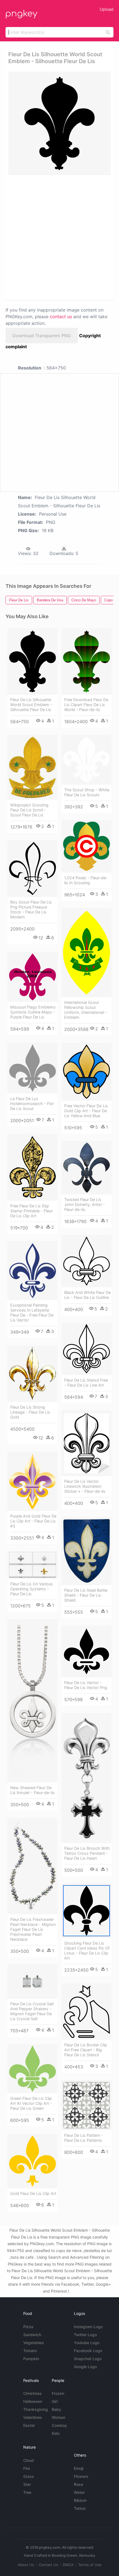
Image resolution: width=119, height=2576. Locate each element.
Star (27, 2484)
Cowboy (59, 2425)
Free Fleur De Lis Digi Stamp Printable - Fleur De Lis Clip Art (31, 1211)
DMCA (68, 2565)
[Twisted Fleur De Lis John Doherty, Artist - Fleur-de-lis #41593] (86, 1168)
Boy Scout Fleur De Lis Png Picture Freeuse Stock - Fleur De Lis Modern (31, 909)
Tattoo (80, 2508)
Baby (56, 2409)
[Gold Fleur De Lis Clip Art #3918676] (33, 2161)
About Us (26, 2565)
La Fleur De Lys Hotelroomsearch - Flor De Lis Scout (32, 1104)
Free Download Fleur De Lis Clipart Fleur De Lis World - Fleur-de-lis (86, 705)
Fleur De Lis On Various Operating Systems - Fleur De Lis (32, 1589)
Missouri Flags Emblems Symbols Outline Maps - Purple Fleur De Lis (33, 1012)
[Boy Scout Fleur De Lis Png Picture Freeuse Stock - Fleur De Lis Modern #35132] (33, 869)
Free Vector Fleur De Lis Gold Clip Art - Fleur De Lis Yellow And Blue (86, 1111)
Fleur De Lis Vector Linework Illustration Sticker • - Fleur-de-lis (85, 1486)
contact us (61, 317)
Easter (29, 2425)
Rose (78, 2484)
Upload (107, 9)
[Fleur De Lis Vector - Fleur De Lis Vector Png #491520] (86, 1651)
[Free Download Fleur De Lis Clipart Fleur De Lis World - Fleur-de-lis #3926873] (86, 661)
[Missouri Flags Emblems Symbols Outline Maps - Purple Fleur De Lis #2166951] (33, 977)
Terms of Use (90, 2565)
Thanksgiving (36, 2409)
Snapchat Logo (88, 2359)
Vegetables (34, 2343)
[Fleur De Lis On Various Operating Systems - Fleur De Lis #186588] (33, 1565)
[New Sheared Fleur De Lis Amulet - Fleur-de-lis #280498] (33, 1701)
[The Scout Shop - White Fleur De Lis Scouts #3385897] (86, 760)
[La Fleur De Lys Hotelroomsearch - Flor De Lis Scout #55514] (33, 1068)
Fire (27, 2468)
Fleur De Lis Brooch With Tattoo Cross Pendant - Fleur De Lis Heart (87, 1853)
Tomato (30, 2351)
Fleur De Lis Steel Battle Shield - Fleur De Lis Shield (86, 1595)
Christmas (33, 2393)
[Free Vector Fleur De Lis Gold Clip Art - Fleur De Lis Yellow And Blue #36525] (86, 1072)
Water (79, 2492)
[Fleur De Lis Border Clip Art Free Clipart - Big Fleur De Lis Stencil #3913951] (86, 2012)
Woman (59, 2417)
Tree (27, 2492)
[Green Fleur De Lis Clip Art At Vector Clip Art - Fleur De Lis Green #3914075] (33, 2069)
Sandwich (32, 2335)
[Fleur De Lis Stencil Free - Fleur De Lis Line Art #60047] (86, 1349)
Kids (56, 2433)
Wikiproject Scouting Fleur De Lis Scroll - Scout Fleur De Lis (29, 810)
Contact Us (48, 2565)
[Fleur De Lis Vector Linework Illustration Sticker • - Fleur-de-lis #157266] (86, 1443)
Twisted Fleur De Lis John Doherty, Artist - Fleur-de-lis (85, 1204)
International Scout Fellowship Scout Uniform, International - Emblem (86, 1010)
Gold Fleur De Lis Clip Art (33, 2193)
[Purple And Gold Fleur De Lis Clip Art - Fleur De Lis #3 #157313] (33, 1481)
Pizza (28, 2327)
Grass (29, 2476)
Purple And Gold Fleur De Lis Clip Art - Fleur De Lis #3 (33, 1521)
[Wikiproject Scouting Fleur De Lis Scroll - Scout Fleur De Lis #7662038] (33, 767)
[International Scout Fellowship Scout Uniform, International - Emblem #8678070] (86, 953)
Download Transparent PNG (42, 336)
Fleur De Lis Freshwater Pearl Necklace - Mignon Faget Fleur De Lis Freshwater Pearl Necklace (33, 1929)
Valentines (33, 2417)
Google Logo (85, 2367)
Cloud (29, 2460)
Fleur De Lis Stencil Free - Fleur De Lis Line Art (86, 1383)
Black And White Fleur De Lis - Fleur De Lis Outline (87, 1295)
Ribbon (80, 2500)
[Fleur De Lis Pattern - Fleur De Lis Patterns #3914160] (86, 2105)
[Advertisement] (59, 237)
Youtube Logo (87, 2343)
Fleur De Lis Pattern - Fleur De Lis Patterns (84, 2138)
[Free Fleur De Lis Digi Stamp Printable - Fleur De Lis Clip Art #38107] (33, 1167)
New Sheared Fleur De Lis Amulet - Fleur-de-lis (33, 1790)
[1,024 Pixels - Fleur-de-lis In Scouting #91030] (86, 846)
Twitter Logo (85, 2335)
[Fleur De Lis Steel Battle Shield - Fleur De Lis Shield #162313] (86, 1551)
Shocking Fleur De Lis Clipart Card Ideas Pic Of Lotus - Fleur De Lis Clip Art (87, 1951)
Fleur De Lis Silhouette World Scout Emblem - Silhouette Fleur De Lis (31, 705)
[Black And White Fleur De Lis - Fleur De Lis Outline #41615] (86, 1261)
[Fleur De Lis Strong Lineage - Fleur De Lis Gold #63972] (33, 1374)
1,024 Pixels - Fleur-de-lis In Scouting (86, 880)
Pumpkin (31, 2359)
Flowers (81, 2476)
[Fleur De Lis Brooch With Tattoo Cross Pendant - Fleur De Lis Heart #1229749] (86, 1778)
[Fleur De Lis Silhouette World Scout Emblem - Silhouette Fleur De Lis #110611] (33, 661)
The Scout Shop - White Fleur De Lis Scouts (87, 792)
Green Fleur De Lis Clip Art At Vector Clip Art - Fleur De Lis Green (31, 2103)
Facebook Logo (88, 2351)
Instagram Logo (88, 2327)
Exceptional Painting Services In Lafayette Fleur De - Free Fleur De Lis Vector (32, 1313)
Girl (55, 2401)
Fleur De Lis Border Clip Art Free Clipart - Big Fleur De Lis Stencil (86, 2050)
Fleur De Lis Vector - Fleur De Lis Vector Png (86, 1685)
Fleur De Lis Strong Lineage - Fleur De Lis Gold (30, 1412)
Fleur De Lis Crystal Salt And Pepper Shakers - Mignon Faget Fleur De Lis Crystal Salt (32, 2011)
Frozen (58, 2393)
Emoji (79, 2468)
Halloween (33, 2401)
